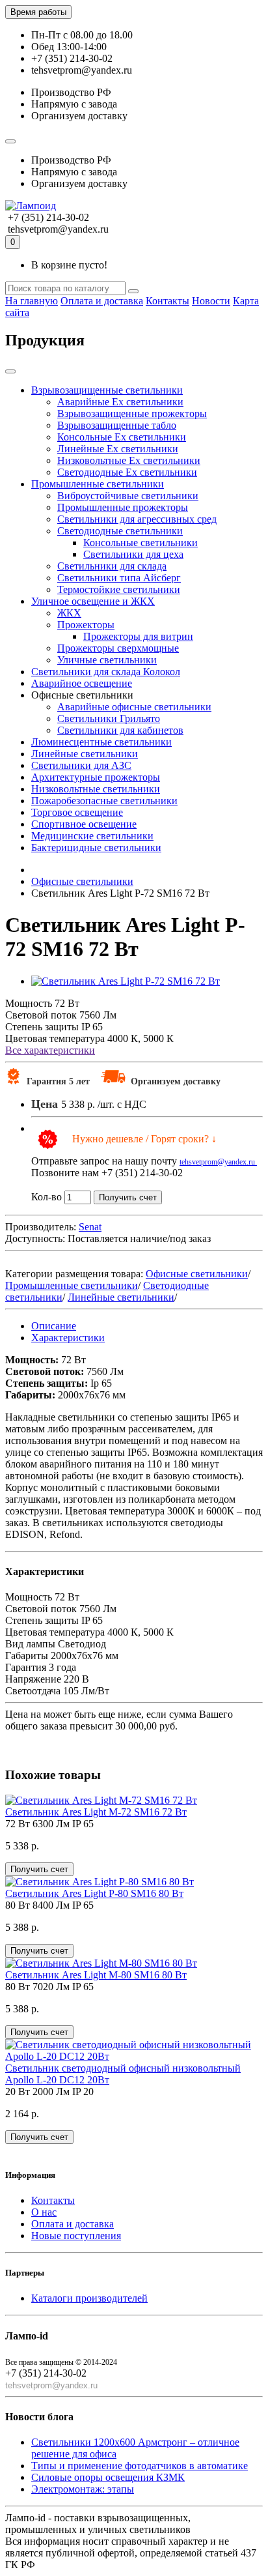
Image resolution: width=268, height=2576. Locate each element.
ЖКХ (69, 613)
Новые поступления (76, 2236)
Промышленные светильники (98, 484)
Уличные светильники (107, 660)
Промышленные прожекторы (123, 507)
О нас (44, 2212)
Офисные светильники (197, 1274)
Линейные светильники (85, 754)
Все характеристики (50, 1050)
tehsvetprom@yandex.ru (218, 1162)
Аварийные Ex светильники (120, 402)
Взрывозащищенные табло (117, 425)
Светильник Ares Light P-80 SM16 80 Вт (94, 1893)
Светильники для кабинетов (120, 730)
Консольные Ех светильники (122, 437)
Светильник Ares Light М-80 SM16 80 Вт (96, 1975)
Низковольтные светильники (96, 789)
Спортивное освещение (84, 824)
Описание (54, 1326)
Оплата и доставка (102, 301)
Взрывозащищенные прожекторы (132, 413)
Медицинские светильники (92, 836)
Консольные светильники (141, 543)
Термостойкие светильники (119, 589)
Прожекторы (86, 625)
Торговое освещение (77, 812)
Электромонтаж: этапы (83, 2489)
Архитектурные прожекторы (96, 777)
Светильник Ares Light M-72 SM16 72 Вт (96, 1812)
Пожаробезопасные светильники (104, 801)
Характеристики (68, 1338)
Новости (211, 301)
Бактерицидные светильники (96, 847)
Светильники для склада (112, 566)
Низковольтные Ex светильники (129, 460)
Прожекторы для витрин (138, 636)
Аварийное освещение (82, 683)
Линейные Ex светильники (118, 449)
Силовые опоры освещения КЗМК (108, 2477)
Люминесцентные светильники (101, 742)
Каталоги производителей (89, 2298)
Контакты (167, 301)
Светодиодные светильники (120, 531)
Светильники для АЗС (81, 765)
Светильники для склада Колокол (106, 672)
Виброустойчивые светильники (128, 496)
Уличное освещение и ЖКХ (93, 601)
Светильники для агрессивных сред (137, 519)
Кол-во (47, 1197)
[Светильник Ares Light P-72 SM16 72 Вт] (126, 981)
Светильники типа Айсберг (119, 578)
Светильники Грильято (109, 718)
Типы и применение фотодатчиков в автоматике (140, 2466)
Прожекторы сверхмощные (118, 648)
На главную (32, 301)
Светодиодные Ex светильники (127, 472)
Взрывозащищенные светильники (107, 390)
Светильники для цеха (133, 554)
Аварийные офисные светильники (134, 707)
